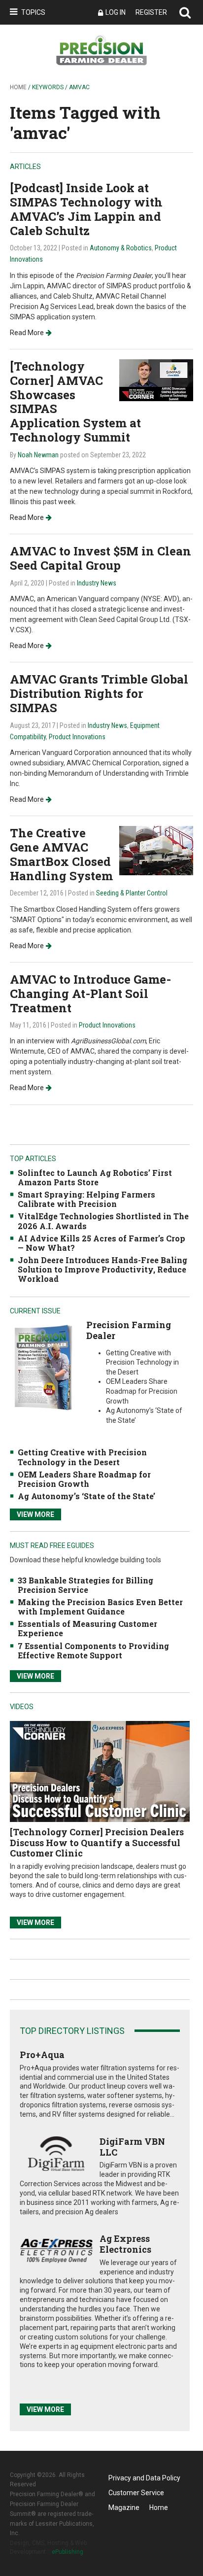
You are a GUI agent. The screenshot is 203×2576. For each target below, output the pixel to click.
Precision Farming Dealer (129, 1330)
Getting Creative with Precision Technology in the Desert (82, 1457)
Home (18, 87)
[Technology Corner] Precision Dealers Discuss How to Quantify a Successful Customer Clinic (97, 1842)
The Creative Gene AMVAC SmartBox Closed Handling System (61, 854)
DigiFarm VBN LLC (132, 2147)
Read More (27, 333)
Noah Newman (38, 455)
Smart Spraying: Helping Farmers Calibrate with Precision (86, 1199)
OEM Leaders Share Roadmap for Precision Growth (84, 1479)
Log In (116, 12)
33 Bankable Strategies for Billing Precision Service (85, 1585)
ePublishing (68, 2552)
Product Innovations (77, 737)
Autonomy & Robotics (121, 248)
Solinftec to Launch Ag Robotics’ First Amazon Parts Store (95, 1177)
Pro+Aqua (42, 2055)
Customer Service (136, 2493)
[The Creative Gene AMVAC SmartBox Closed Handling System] (156, 850)
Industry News (97, 583)
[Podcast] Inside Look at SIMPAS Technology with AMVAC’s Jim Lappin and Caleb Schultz (86, 209)
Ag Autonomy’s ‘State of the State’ (86, 1496)
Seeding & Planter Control (132, 893)
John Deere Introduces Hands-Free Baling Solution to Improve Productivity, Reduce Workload (102, 1269)
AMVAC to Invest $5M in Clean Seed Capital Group (101, 558)
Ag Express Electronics (125, 2244)
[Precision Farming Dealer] (43, 1367)
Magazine (124, 2507)
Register (151, 12)
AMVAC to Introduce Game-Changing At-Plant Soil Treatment (90, 994)
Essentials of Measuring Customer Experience (87, 1628)
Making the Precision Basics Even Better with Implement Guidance (100, 1607)
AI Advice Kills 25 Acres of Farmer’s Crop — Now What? (101, 1243)
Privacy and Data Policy (144, 2478)
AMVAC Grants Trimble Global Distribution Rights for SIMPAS (99, 693)
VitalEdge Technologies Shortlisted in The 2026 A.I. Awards (103, 1221)
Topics (33, 12)
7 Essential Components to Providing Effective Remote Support (93, 1650)
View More (35, 1514)
